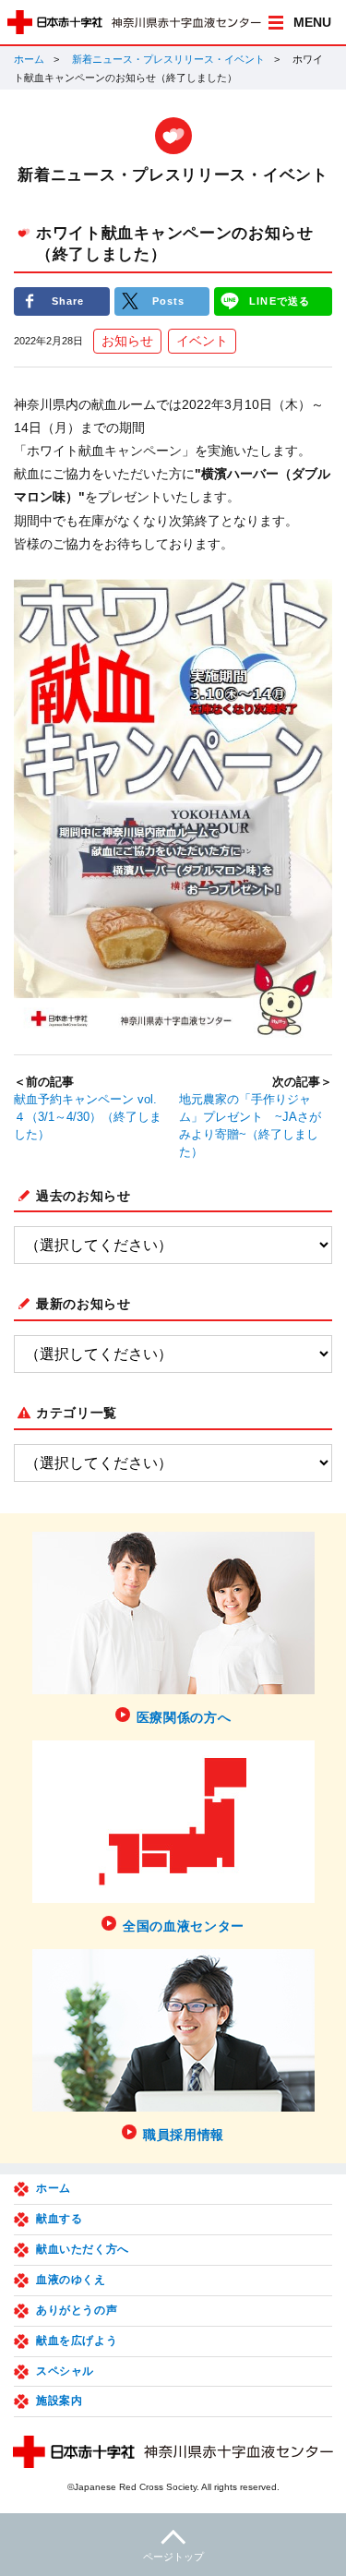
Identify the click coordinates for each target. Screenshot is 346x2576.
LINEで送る (280, 301)
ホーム (29, 59)
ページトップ (173, 2557)
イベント (202, 341)
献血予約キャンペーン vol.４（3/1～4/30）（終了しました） (88, 1117)
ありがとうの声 (77, 2310)
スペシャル (65, 2371)
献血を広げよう (77, 2341)
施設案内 (59, 2401)
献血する (59, 2219)
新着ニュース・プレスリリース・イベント (168, 59)
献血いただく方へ (83, 2249)
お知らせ (127, 341)
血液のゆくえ (71, 2280)
